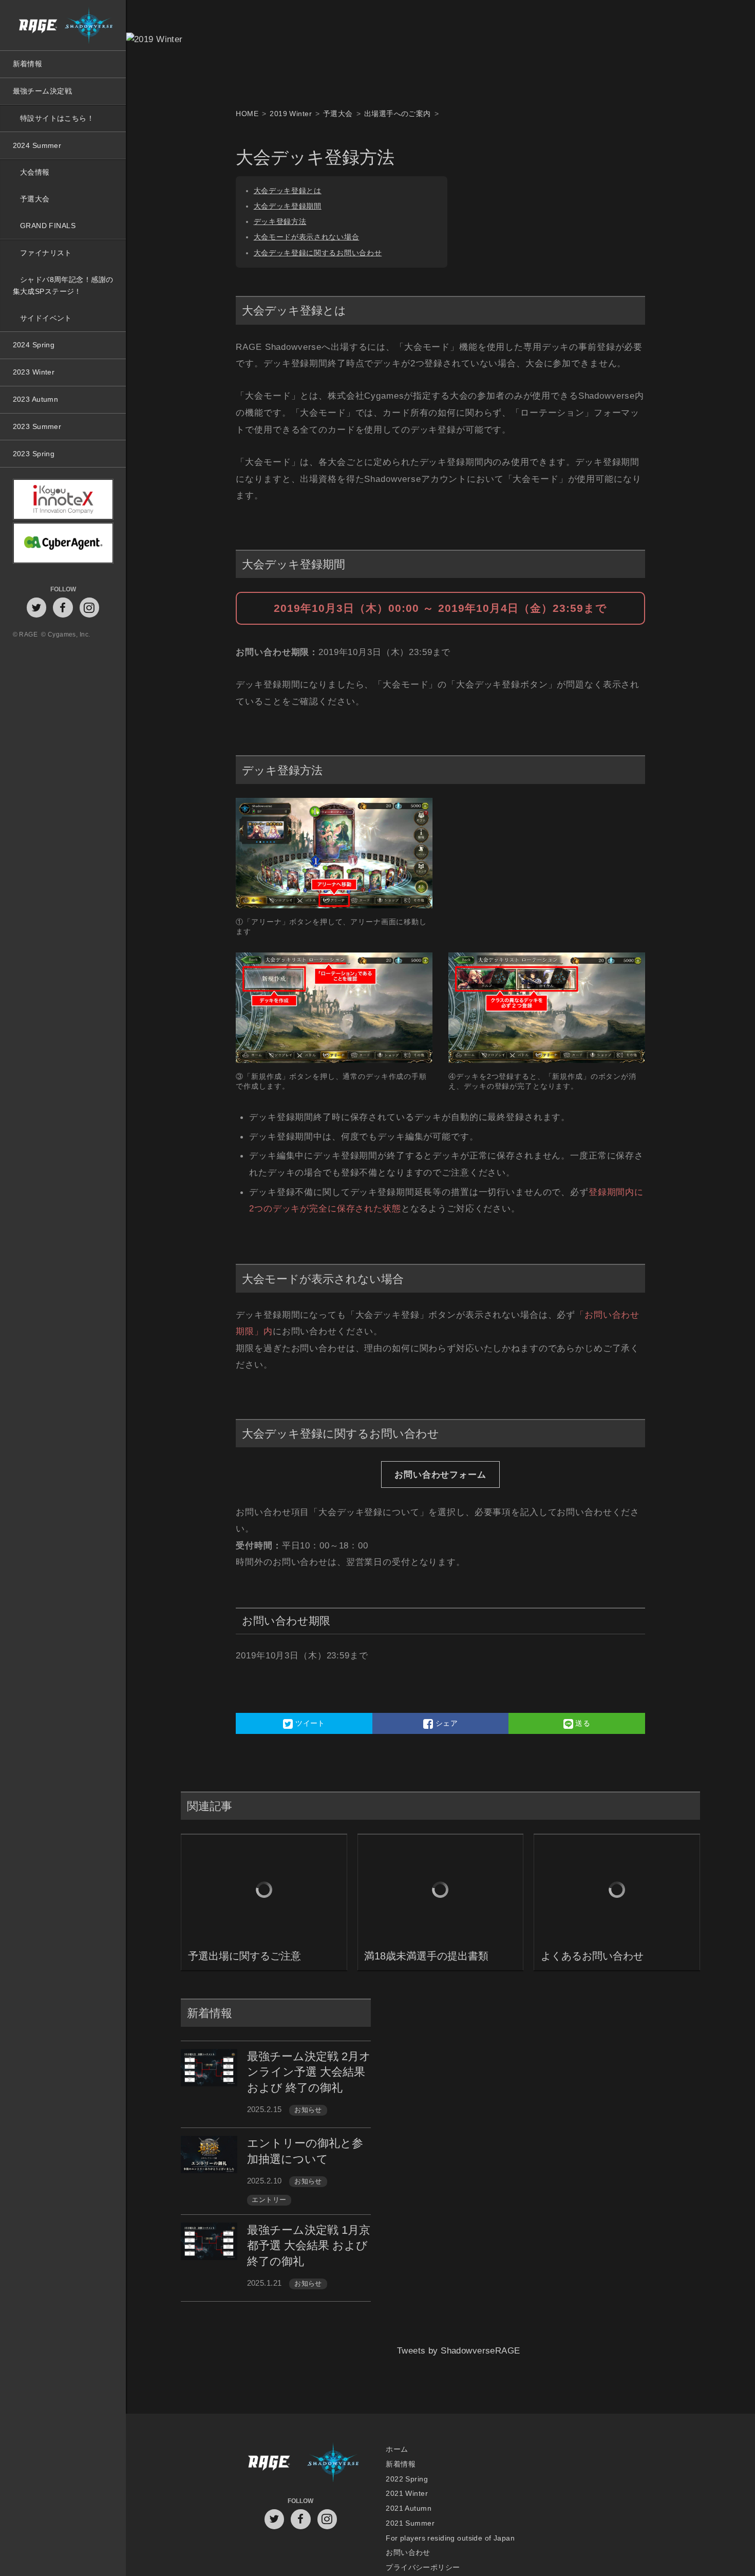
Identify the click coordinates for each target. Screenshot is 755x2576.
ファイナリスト (46, 253)
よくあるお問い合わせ (592, 1956)
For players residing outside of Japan (450, 2538)
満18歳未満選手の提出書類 (426, 1956)
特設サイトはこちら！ (57, 118)
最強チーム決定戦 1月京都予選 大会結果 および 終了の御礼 (309, 2246)
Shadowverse (333, 2464)
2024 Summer (37, 145)
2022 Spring (407, 2479)
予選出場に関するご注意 (244, 1956)
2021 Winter (407, 2494)
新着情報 (28, 64)
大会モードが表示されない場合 (307, 237)
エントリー (269, 2200)
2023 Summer (37, 426)
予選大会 (35, 199)
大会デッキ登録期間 (288, 206)
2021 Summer (410, 2523)
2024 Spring (34, 345)
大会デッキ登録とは (288, 191)
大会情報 (35, 172)
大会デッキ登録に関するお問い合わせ (318, 253)
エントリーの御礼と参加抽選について (305, 2151)
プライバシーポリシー (423, 2568)
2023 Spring (34, 454)
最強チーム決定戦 (42, 91)
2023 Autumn (36, 399)
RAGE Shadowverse (63, 25)
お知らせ (308, 2110)
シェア (445, 1723)
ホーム (397, 2449)
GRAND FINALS (48, 226)
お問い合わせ (408, 2553)
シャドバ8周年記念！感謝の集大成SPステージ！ (63, 285)
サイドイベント (46, 318)
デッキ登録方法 (280, 222)
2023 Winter (34, 372)
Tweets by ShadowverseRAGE (459, 2364)
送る (582, 1723)
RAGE (268, 2464)
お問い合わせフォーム (440, 1474)
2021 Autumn (409, 2508)
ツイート (309, 1723)
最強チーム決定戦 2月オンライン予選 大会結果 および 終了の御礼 (309, 2072)
